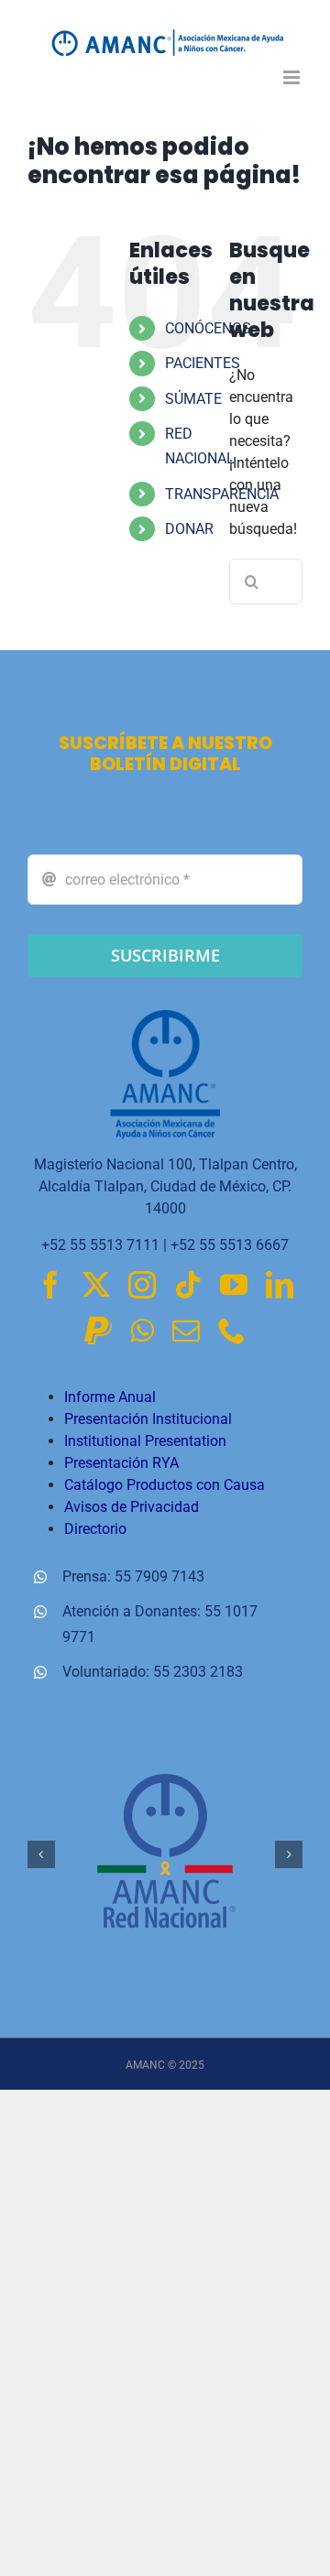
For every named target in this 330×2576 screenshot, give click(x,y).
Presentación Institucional (148, 1419)
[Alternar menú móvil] (293, 77)
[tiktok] (188, 1285)
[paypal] (98, 1331)
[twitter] (96, 1285)
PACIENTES (203, 363)
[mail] (186, 1331)
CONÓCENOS (208, 328)
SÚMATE (193, 399)
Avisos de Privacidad (132, 1507)
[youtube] (234, 1285)
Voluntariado (104, 1672)
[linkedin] (280, 1285)
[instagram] (142, 1285)
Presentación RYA (121, 1463)
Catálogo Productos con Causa (165, 1485)
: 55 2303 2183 (194, 1672)
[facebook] (50, 1285)
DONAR (189, 529)
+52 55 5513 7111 (100, 1245)
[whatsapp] (142, 1331)
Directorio (95, 1529)
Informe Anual (110, 1397)
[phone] (232, 1331)
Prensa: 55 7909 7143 (133, 1576)
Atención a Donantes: (133, 1611)
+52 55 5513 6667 (230, 1245)
